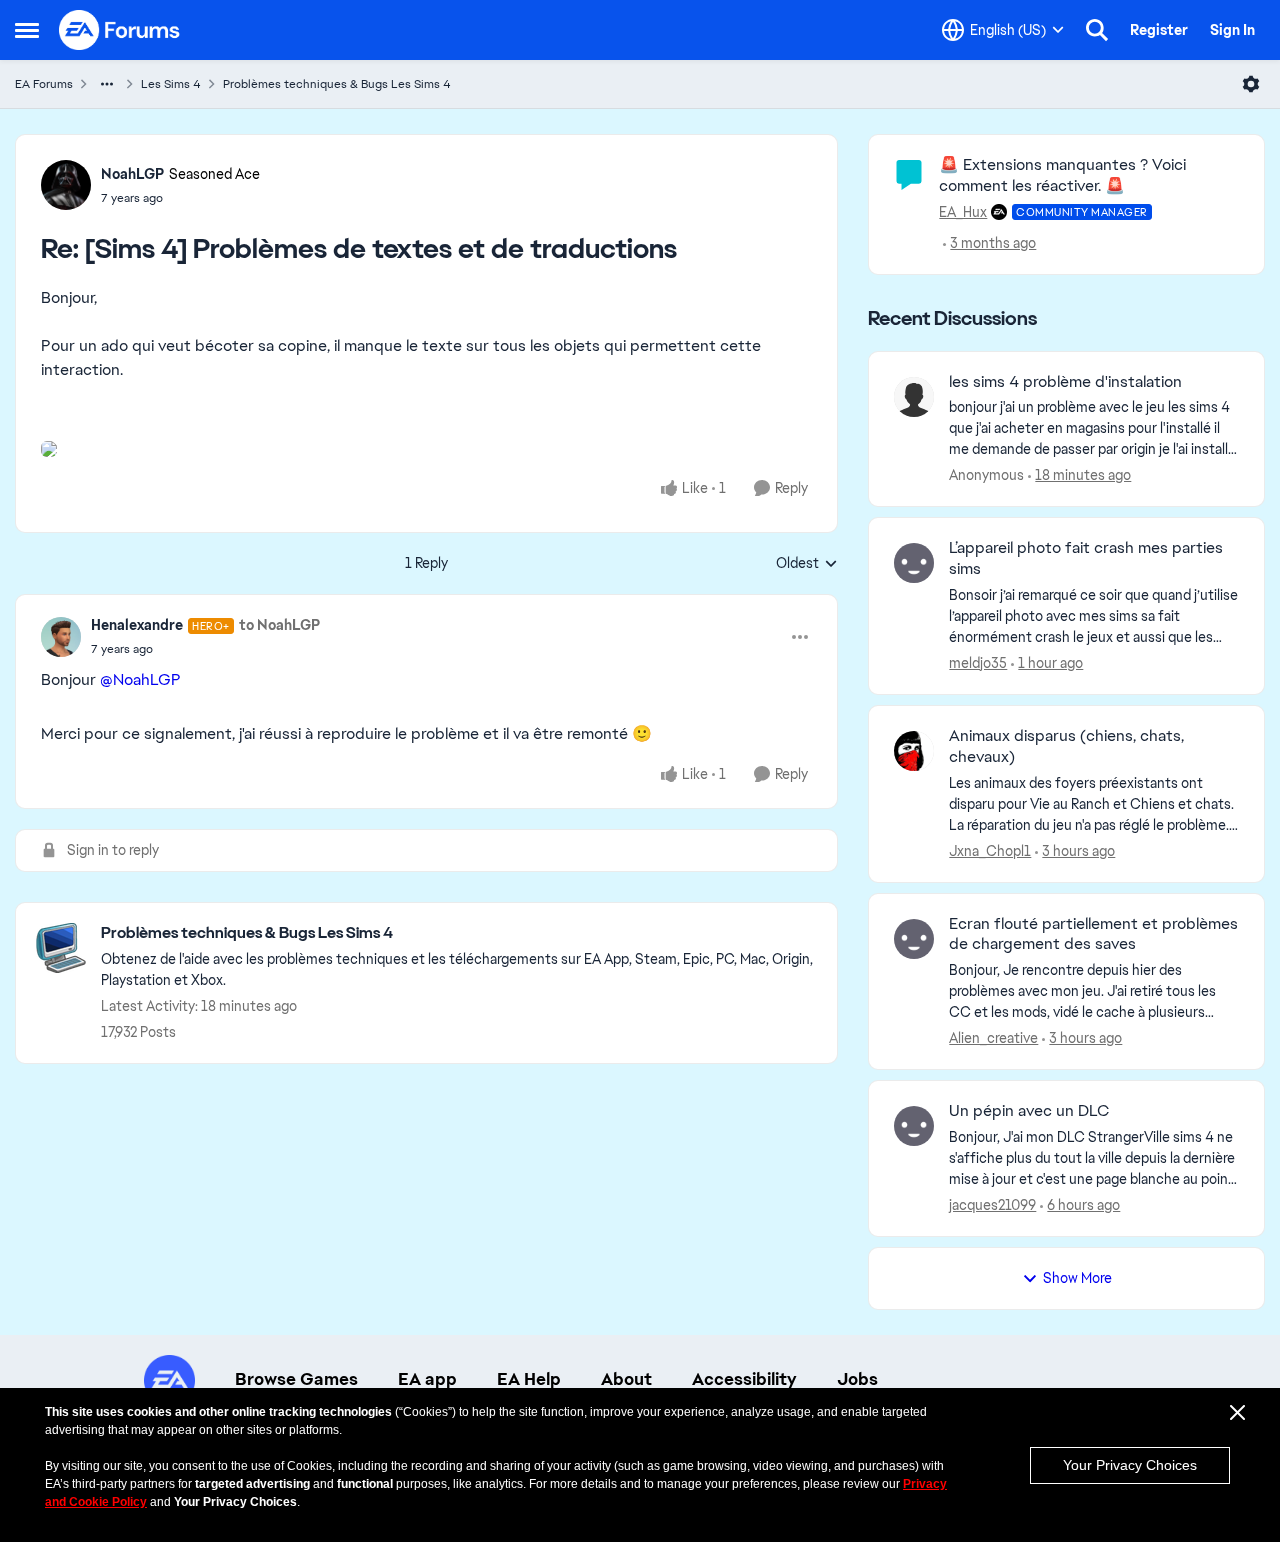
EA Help (529, 1379)
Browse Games (296, 1379)
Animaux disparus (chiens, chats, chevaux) (1066, 746)
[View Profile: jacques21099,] (914, 1126)
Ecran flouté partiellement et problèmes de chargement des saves (1093, 934)
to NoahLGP (279, 625)
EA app (427, 1379)
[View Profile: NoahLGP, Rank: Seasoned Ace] (66, 185)
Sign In (1232, 30)
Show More (1077, 1278)
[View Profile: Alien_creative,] (914, 939)
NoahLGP (132, 174)
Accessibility (744, 1379)
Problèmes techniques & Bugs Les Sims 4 (337, 84)
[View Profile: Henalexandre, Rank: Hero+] (61, 637)
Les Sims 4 (171, 84)
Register (1159, 30)
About (626, 1379)
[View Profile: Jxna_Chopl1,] (914, 751)
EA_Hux (963, 212)
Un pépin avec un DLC (1029, 1111)
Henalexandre (137, 625)
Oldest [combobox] (807, 564)
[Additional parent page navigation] (107, 84)
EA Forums (44, 84)
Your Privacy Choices (1130, 1465)
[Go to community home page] (120, 30)
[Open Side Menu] (27, 30)
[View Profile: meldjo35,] (914, 563)
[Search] (1097, 30)
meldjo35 (978, 663)
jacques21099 (992, 1205)
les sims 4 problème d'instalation (1065, 382)
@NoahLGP (140, 679)
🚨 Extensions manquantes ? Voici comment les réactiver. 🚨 (1062, 175)
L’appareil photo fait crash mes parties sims (1086, 558)
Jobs (857, 1379)
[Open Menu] (1251, 84)
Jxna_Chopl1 (990, 851)
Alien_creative (993, 1038)
